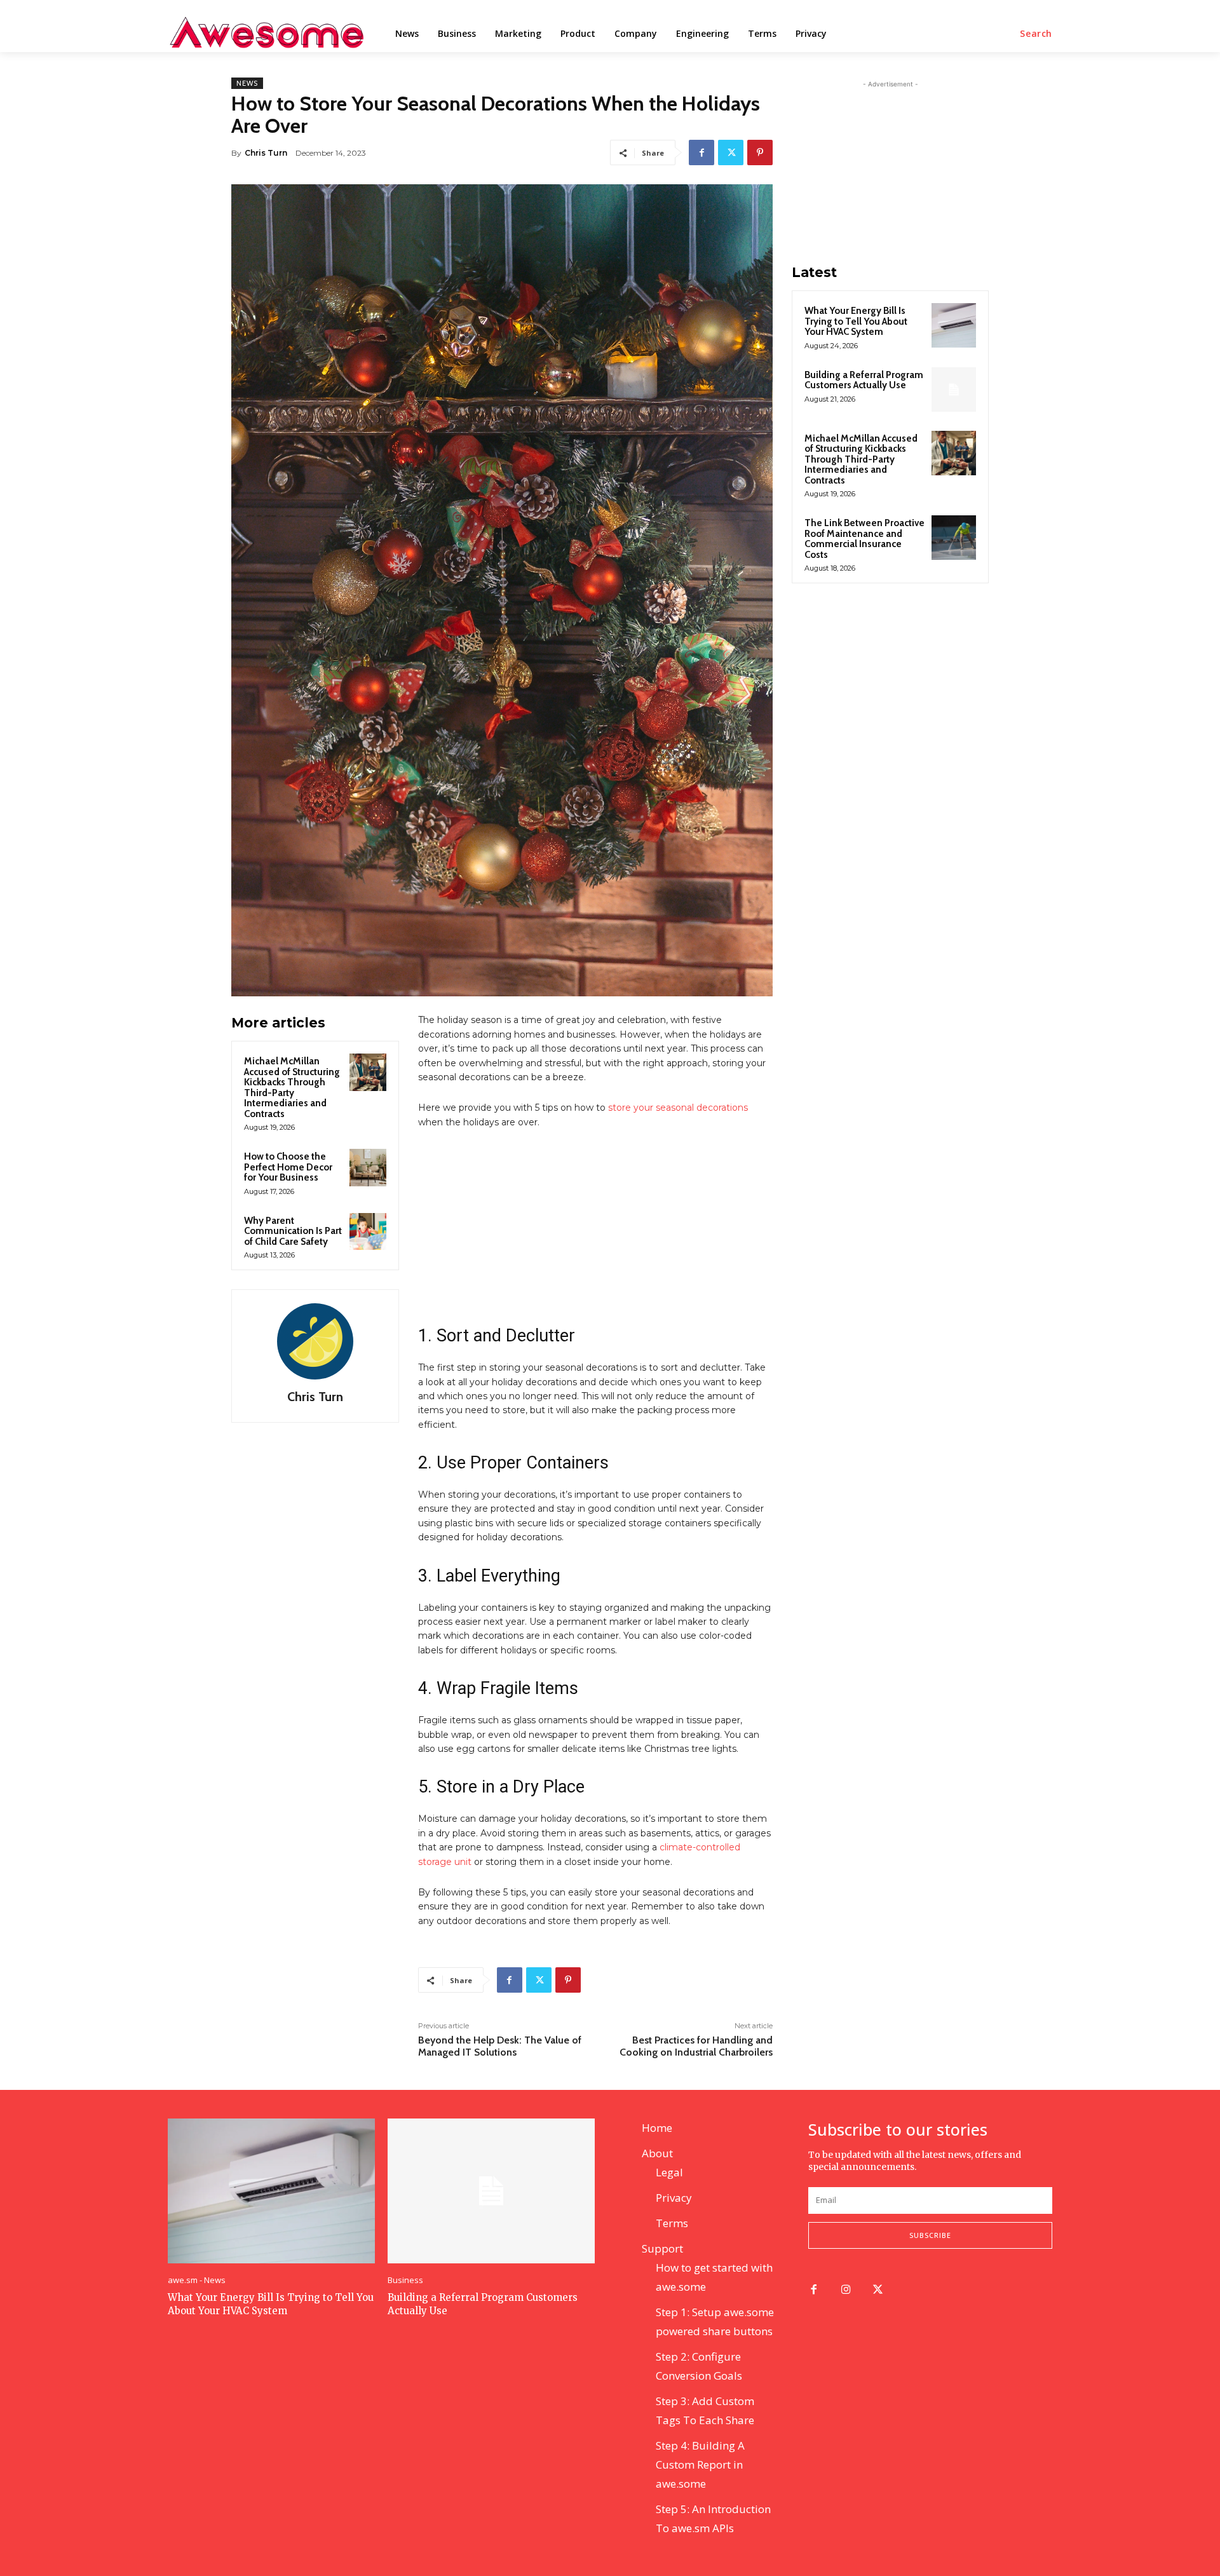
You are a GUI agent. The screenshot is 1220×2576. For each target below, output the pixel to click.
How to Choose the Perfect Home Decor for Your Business (288, 1167)
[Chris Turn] (315, 1341)
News (247, 83)
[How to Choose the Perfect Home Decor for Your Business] (368, 1167)
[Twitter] (731, 153)
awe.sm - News (197, 2280)
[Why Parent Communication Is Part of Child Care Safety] (368, 1231)
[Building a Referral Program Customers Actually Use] (954, 390)
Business (405, 2280)
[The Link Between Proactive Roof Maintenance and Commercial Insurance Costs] (954, 538)
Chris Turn (266, 153)
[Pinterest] (760, 153)
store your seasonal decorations (677, 1108)
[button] (1036, 34)
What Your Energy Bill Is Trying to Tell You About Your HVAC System (856, 321)
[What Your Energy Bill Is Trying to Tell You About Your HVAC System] (954, 325)
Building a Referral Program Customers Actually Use (864, 380)
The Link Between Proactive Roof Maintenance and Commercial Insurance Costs (864, 539)
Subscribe (930, 2235)
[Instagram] (846, 2290)
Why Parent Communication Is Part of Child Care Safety (293, 1231)
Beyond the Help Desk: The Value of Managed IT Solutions (500, 2046)
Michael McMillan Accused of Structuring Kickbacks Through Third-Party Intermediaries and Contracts (292, 1088)
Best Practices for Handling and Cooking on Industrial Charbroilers (696, 2046)
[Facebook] (701, 153)
